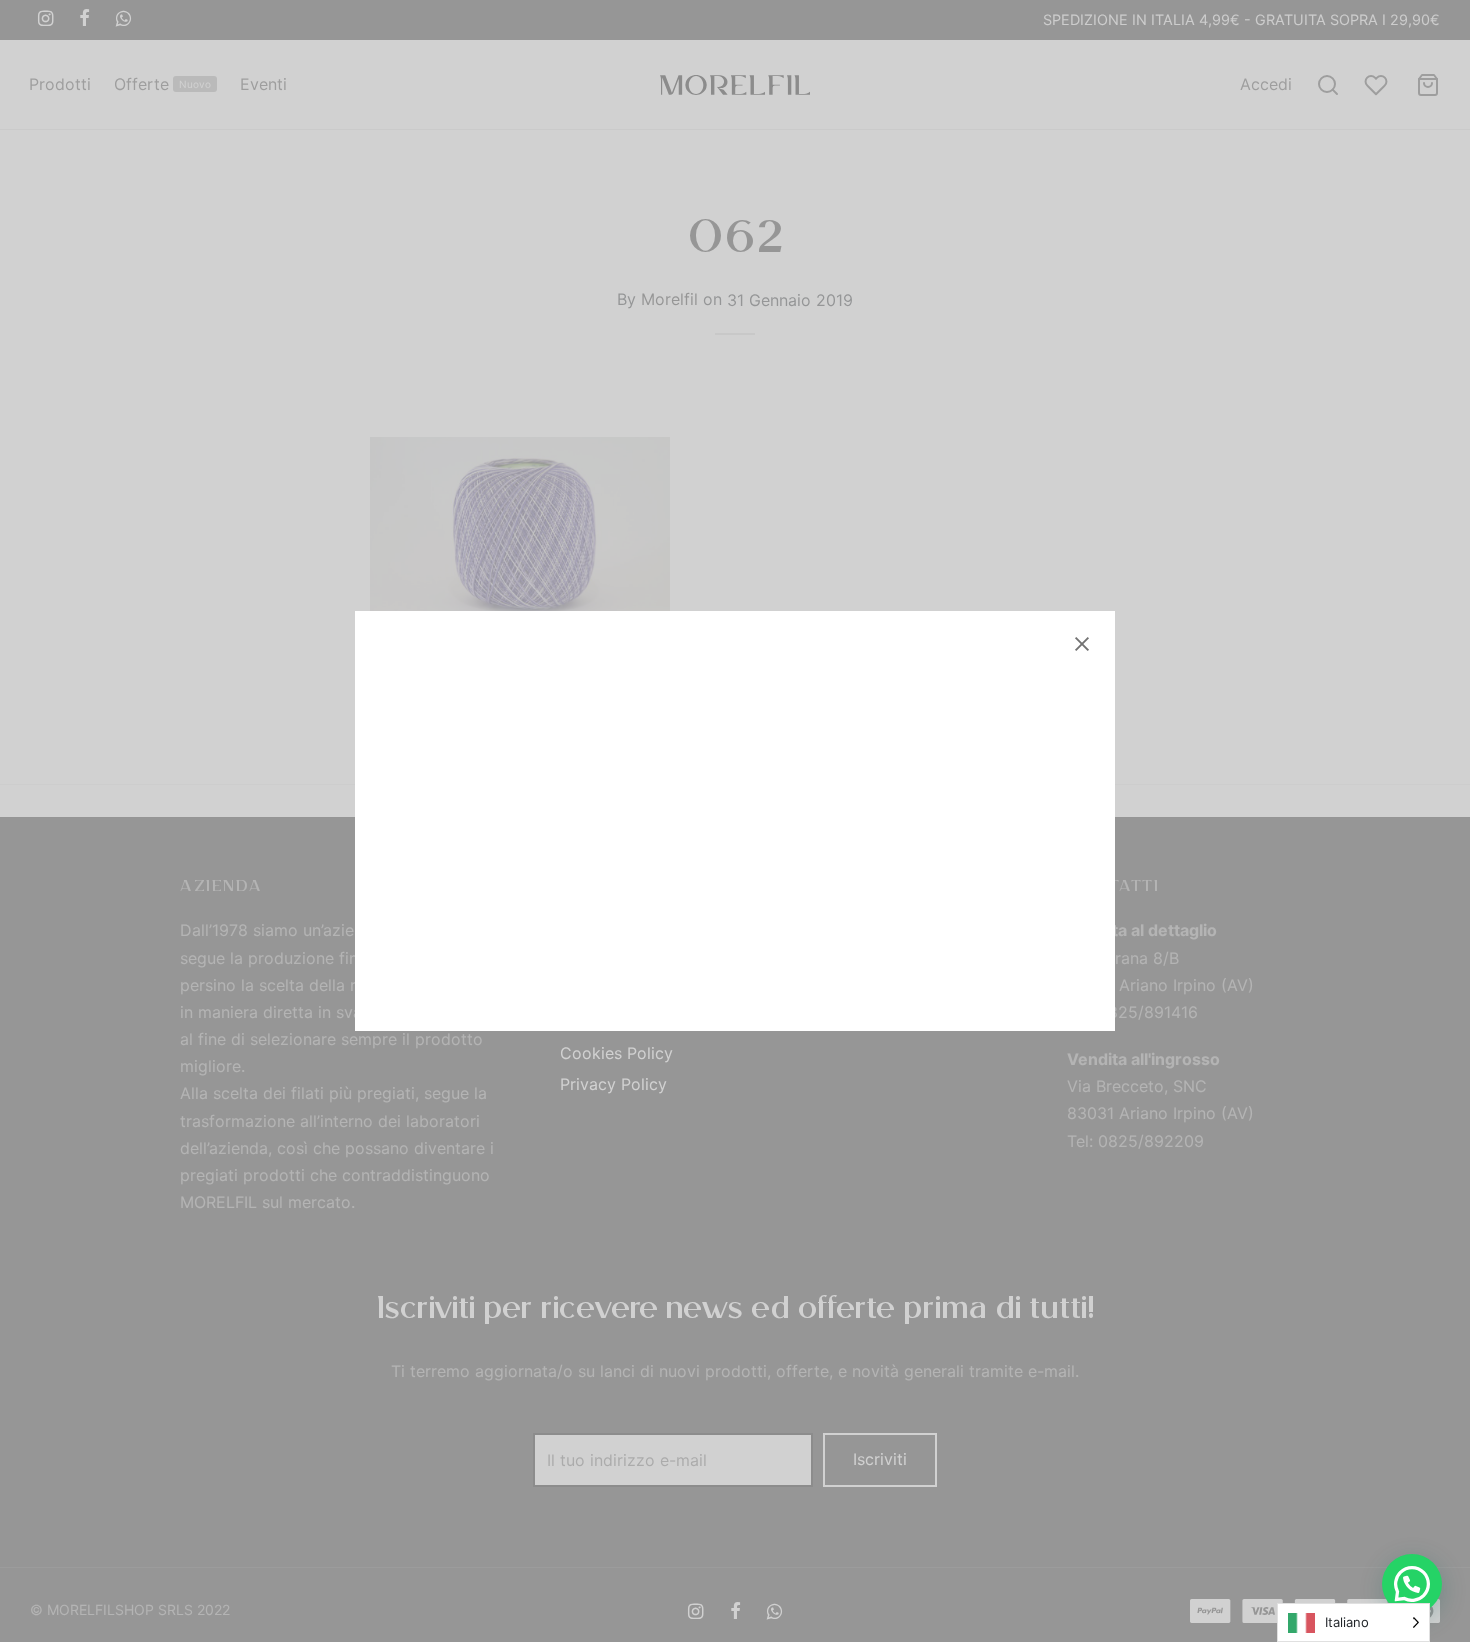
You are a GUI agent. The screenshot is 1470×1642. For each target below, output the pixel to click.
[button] (1412, 1584)
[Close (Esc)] (1082, 644)
